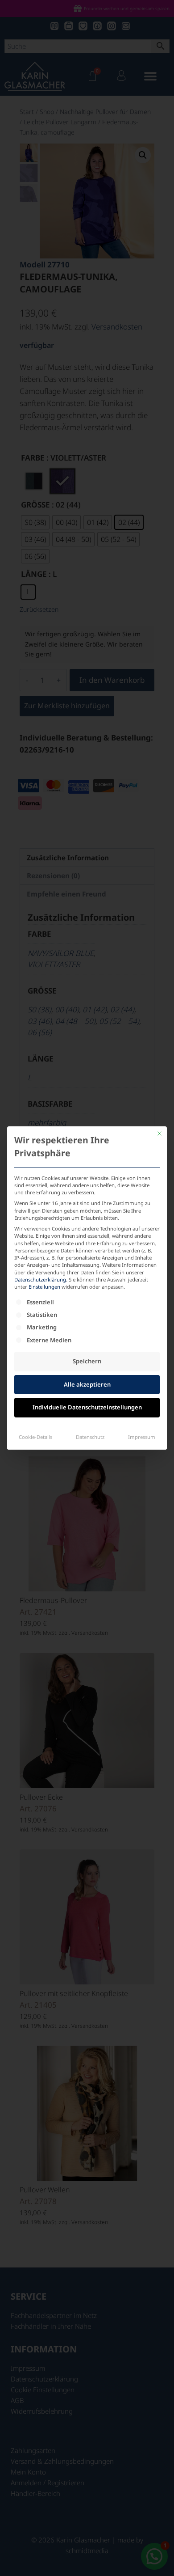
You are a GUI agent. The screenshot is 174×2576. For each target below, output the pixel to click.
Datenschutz (90, 1437)
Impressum (142, 1437)
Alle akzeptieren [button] (87, 1384)
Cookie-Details (35, 1437)
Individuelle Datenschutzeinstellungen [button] (87, 1407)
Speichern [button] (87, 1361)
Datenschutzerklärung (40, 1280)
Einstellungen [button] (44, 1287)
